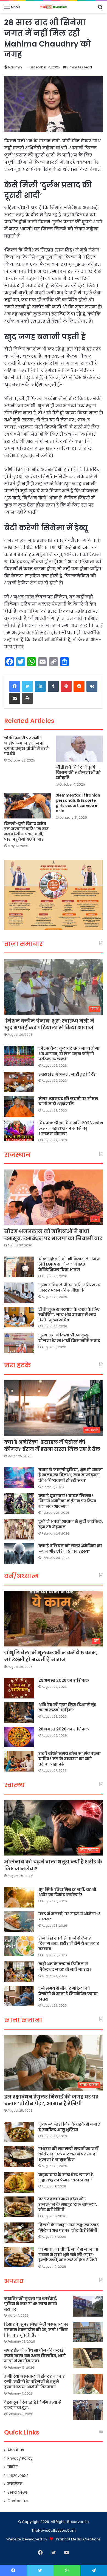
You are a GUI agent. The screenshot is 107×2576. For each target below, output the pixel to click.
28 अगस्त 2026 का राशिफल (64, 1729)
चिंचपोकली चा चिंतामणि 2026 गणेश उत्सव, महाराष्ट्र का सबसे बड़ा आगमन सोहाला (71, 1128)
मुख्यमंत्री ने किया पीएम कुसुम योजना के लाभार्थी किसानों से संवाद (69, 1338)
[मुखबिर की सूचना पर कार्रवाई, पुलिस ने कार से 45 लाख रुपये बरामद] (88, 2306)
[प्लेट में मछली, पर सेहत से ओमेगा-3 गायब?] (19, 1922)
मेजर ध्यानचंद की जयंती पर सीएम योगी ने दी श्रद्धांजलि (68, 1101)
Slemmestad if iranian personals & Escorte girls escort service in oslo (78, 803)
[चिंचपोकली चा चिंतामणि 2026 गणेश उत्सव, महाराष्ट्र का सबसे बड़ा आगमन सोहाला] (19, 1131)
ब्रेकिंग (12, 2467)
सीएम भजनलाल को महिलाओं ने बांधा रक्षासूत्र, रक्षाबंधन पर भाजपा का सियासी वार (53, 1235)
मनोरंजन (15, 2484)
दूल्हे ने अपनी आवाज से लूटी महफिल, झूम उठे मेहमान (71, 1524)
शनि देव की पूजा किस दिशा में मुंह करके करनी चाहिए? (67, 1707)
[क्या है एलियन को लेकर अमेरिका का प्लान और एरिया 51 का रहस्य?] (19, 1554)
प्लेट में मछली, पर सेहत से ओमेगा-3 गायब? (70, 1917)
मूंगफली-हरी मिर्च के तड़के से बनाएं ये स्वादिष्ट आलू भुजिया (69, 2127)
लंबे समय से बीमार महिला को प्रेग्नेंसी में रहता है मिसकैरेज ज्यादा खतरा (68, 1994)
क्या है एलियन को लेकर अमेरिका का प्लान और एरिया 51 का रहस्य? (70, 1549)
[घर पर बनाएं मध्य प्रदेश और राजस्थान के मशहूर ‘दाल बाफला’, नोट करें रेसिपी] (19, 2207)
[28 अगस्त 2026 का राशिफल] (19, 1737)
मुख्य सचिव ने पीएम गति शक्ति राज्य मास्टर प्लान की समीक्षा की (70, 1288)
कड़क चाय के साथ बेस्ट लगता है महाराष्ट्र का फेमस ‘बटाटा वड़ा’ (66, 2177)
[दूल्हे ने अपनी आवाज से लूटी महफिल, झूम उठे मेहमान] (19, 1529)
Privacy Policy (20, 2458)
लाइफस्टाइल (18, 2475)
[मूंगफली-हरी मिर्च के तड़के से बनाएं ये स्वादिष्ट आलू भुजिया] (19, 2132)
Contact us (18, 2501)
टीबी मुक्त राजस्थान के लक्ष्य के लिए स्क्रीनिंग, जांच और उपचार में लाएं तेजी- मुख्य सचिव (69, 1315)
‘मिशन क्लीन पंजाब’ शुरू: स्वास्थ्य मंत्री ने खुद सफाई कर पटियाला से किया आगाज (49, 1024)
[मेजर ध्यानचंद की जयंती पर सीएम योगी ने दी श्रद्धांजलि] (19, 1106)
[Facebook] (15, 686)
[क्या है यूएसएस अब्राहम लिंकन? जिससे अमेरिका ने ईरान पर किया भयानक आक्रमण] (19, 1503)
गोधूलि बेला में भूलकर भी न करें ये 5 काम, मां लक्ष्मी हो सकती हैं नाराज (51, 1656)
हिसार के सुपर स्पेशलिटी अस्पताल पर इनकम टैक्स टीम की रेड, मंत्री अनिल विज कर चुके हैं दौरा (36, 2330)
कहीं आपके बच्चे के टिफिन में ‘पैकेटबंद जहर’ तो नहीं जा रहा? (65, 1967)
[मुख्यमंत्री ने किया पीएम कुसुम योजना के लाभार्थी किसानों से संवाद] (19, 1343)
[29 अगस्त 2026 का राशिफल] (19, 1688)
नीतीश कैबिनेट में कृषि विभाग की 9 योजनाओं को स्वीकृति (78, 772)
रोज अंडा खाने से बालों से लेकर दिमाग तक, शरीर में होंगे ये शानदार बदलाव (69, 1943)
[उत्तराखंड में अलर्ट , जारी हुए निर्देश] (19, 1082)
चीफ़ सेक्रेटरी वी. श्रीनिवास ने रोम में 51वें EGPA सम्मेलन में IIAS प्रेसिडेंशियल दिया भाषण (69, 1264)
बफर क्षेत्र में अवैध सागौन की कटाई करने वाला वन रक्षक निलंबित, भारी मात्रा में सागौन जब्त (35, 2356)
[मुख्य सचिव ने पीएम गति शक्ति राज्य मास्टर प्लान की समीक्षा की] (19, 1293)
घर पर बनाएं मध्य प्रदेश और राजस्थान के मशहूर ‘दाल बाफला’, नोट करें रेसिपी (68, 2204)
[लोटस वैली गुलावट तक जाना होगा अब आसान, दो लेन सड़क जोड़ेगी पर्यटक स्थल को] (19, 1056)
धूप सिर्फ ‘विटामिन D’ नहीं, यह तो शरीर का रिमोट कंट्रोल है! (67, 1892)
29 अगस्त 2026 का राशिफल (64, 1680)
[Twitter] (27, 686)
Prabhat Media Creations (78, 2539)
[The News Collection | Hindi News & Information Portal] (54, 7)
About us (16, 2450)
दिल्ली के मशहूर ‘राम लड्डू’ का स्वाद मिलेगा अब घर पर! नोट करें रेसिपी (69, 2228)
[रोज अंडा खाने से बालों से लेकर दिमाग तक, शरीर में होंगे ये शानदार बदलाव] (19, 1946)
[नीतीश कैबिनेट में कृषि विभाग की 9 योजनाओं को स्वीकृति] (79, 749)
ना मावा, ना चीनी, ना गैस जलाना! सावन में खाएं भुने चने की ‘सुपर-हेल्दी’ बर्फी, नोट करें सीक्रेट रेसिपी (68, 2255)
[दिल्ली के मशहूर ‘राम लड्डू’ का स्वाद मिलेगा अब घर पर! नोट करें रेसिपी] (19, 2233)
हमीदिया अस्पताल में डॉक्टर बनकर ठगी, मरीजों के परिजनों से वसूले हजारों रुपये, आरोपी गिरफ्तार (34, 2382)
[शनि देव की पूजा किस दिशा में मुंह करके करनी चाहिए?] (19, 1713)
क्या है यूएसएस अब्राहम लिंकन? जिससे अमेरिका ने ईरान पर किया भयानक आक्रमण (67, 1501)
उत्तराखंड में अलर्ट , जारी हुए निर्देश (67, 1074)
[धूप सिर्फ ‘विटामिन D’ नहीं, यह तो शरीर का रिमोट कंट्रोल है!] (19, 1897)
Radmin (15, 67)
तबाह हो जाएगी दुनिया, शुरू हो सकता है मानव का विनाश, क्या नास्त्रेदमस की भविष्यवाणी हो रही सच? (71, 1475)
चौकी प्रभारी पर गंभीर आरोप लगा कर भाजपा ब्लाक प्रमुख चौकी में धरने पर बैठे (26, 746)
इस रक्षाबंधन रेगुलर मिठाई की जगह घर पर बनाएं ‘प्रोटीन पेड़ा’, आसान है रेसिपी (51, 2100)
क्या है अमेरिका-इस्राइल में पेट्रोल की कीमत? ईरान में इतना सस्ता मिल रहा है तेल (52, 1445)
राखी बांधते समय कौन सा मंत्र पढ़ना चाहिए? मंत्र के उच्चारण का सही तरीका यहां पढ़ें (70, 1759)
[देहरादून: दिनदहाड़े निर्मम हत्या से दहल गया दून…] (88, 2410)
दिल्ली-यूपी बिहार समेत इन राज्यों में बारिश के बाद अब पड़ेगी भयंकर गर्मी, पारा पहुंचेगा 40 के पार (26, 831)
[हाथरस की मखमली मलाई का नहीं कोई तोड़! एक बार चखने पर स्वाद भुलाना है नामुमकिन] (19, 2156)
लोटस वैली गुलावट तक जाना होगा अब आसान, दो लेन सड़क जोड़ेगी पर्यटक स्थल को (69, 1054)
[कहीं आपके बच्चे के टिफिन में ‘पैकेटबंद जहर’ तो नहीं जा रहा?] (19, 1972)
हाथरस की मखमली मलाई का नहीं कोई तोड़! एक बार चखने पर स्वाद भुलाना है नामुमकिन (68, 2154)
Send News (18, 2492)
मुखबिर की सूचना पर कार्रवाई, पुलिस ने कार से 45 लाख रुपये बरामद (31, 2304)
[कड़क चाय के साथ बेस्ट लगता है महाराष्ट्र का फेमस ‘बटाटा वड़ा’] (19, 2182)
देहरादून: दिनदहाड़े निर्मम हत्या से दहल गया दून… (33, 2405)
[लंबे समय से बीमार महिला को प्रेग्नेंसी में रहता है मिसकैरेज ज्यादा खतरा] (19, 1996)
